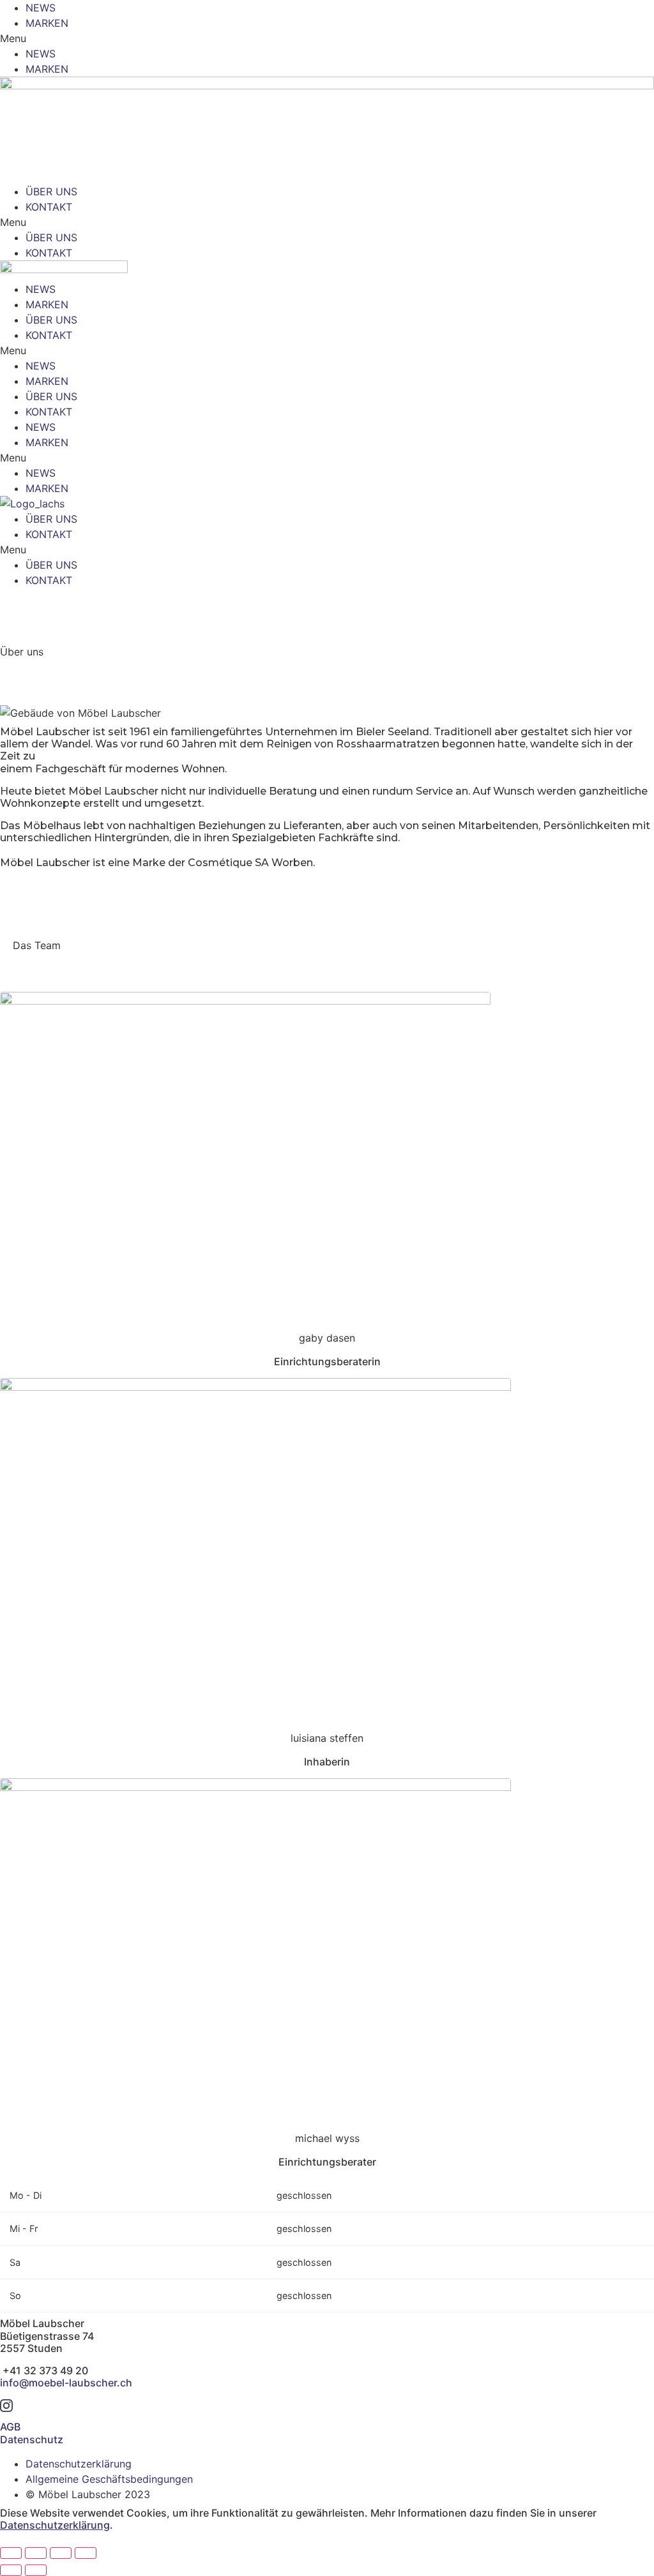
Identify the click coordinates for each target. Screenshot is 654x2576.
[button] (327, 38)
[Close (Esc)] (11, 2553)
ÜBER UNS (51, 191)
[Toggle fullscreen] (61, 2553)
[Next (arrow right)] (36, 2570)
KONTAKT (49, 207)
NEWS (41, 8)
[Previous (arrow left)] (11, 2570)
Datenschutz (32, 2439)
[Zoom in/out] (86, 2553)
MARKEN (47, 23)
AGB (10, 2427)
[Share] (36, 2553)
